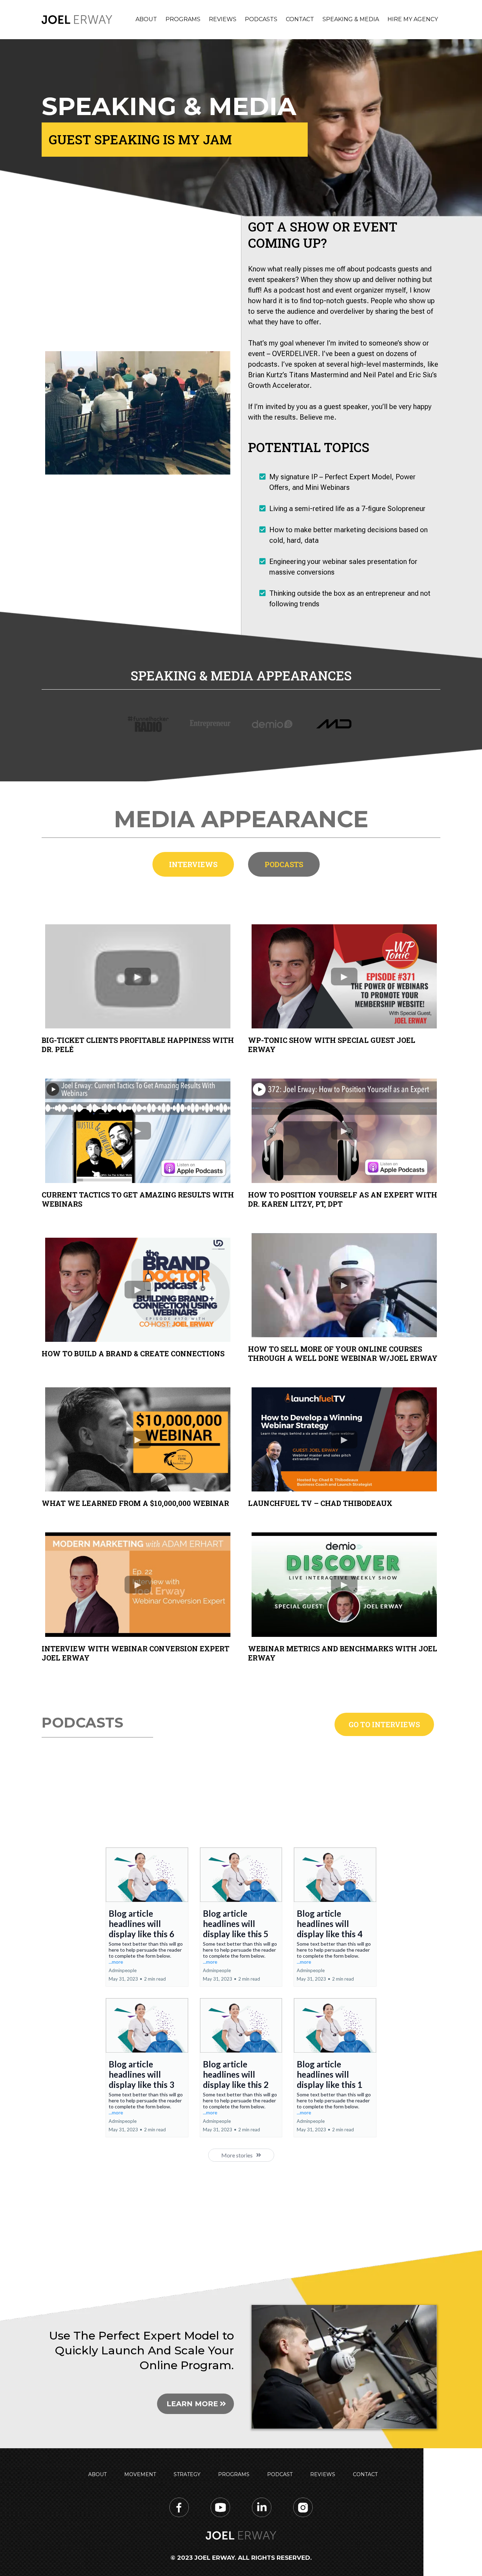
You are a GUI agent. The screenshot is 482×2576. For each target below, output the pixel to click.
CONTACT (300, 19)
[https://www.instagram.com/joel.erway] (303, 2507)
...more (116, 1962)
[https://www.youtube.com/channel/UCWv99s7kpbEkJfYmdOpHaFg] (220, 2507)
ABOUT (146, 19)
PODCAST (280, 2474)
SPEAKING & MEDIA (351, 19)
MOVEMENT (140, 2474)
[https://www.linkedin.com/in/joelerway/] (262, 2507)
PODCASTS (261, 19)
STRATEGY (187, 2474)
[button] (147, 1917)
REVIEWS (223, 19)
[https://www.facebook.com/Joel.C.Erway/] (179, 2507)
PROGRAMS (183, 19)
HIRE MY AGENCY (413, 19)
